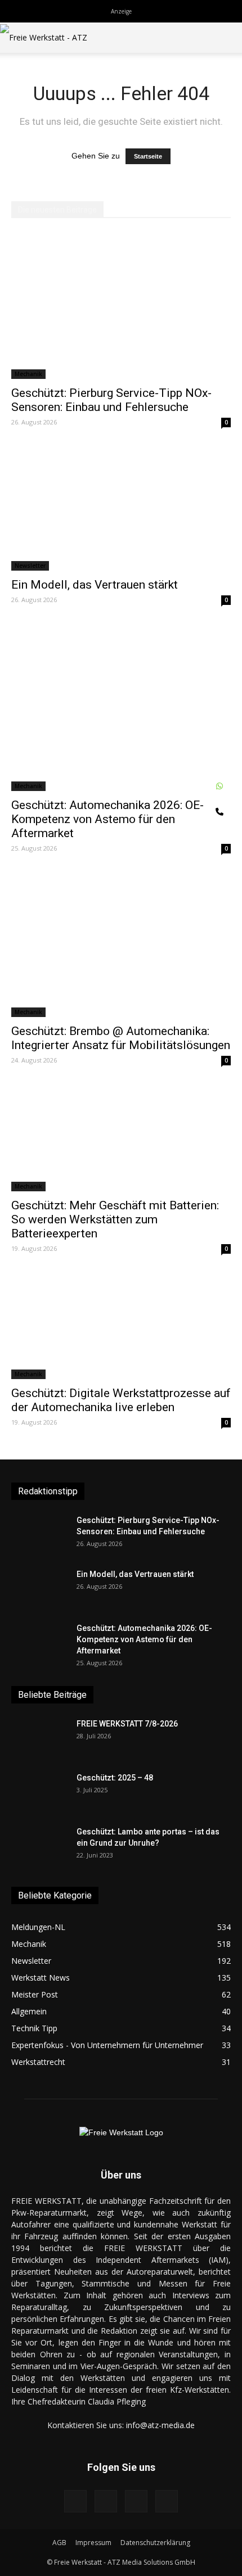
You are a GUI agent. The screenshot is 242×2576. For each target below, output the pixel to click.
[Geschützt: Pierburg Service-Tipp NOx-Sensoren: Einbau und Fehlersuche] (121, 306)
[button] (226, 38)
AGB (59, 2543)
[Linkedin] (136, 2501)
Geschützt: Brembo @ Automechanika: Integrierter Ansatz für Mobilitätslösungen (121, 1038)
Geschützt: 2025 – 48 (115, 1778)
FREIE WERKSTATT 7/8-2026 (127, 1724)
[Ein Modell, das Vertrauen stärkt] (121, 508)
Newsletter (30, 566)
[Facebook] (75, 2501)
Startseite (148, 156)
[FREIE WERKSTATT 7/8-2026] (39, 1738)
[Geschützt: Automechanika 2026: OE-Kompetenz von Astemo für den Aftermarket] (121, 707)
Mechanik (28, 374)
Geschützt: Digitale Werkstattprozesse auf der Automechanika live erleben (121, 1400)
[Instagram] (106, 2501)
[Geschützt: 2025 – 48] (39, 1792)
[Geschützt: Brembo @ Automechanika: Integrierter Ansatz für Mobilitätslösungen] (121, 944)
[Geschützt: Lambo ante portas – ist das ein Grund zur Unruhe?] (39, 1846)
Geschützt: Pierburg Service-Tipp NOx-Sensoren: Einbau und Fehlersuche (111, 400)
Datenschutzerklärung (155, 2543)
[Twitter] (167, 2501)
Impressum (93, 2543)
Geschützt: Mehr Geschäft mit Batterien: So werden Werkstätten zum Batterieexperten (115, 1219)
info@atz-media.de (160, 2425)
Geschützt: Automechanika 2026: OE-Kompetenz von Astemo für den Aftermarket (107, 819)
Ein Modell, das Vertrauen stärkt (95, 585)
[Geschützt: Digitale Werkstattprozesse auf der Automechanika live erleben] (121, 1325)
